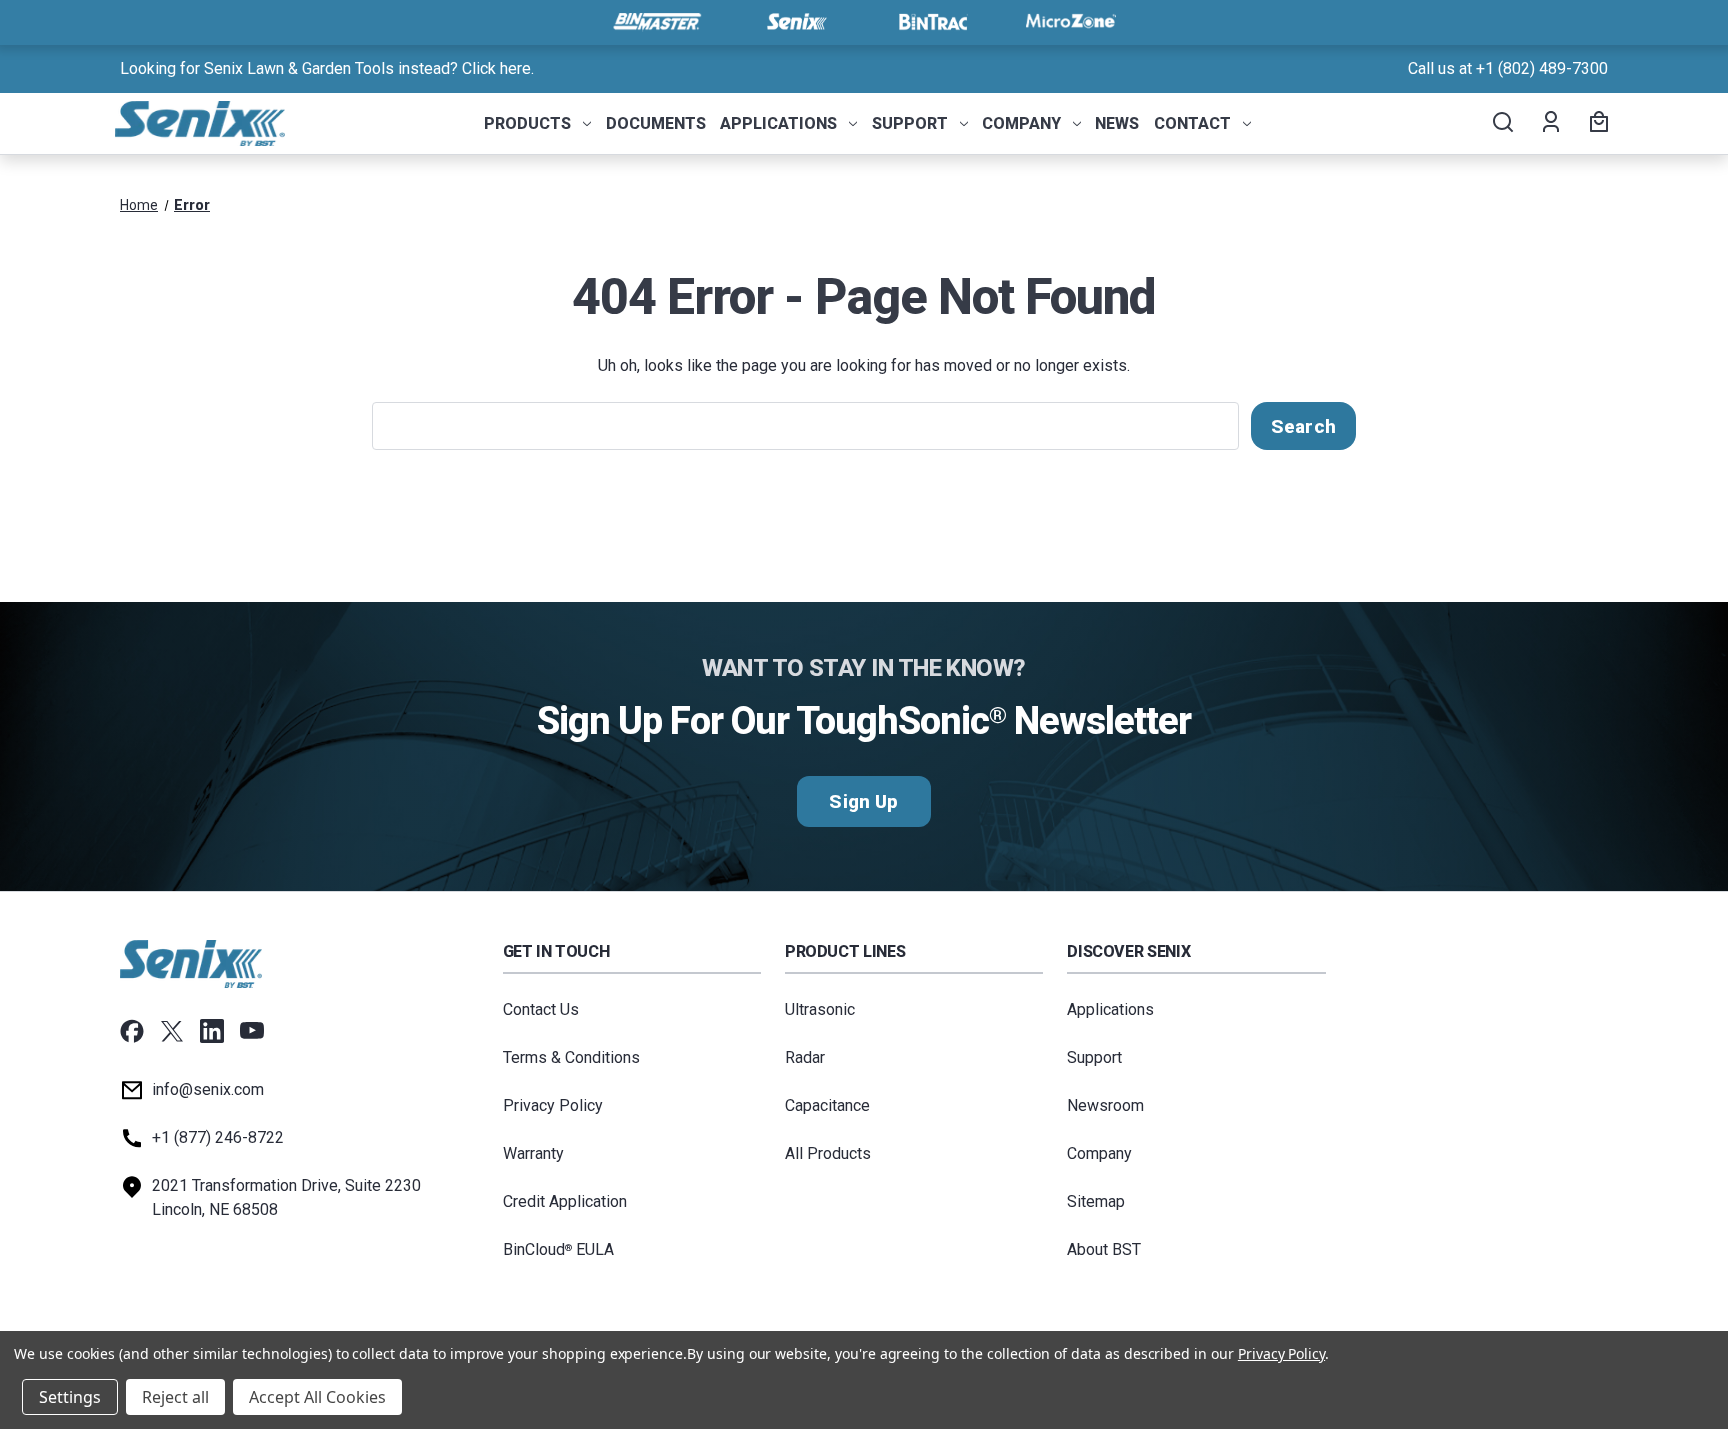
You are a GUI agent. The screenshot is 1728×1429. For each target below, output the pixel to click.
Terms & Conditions (571, 1057)
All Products (828, 1153)
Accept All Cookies (317, 1397)
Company (1099, 1153)
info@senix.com (208, 1089)
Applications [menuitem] (778, 123)
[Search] (1501, 124)
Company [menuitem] (1021, 123)
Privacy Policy (553, 1105)
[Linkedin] (212, 1031)
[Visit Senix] (795, 22)
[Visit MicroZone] (1071, 22)
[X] (172, 1031)
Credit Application (565, 1201)
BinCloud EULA (558, 1249)
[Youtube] (252, 1031)
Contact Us (541, 1009)
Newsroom (1105, 1105)
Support (1094, 1057)
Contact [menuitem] (1192, 123)
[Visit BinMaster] (657, 22)
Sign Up (863, 801)
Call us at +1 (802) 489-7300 (1508, 68)
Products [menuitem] (527, 123)
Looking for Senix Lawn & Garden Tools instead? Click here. (327, 68)
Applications (1110, 1009)
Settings (70, 1397)
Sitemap (1096, 1201)
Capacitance (827, 1105)
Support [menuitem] (910, 123)
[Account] (1549, 124)
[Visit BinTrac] (933, 22)
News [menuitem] (1117, 123)
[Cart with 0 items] (1596, 124)
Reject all (175, 1397)
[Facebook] (132, 1031)
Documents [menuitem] (656, 123)
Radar (805, 1057)
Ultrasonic (820, 1009)
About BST (1104, 1249)
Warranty (533, 1153)
